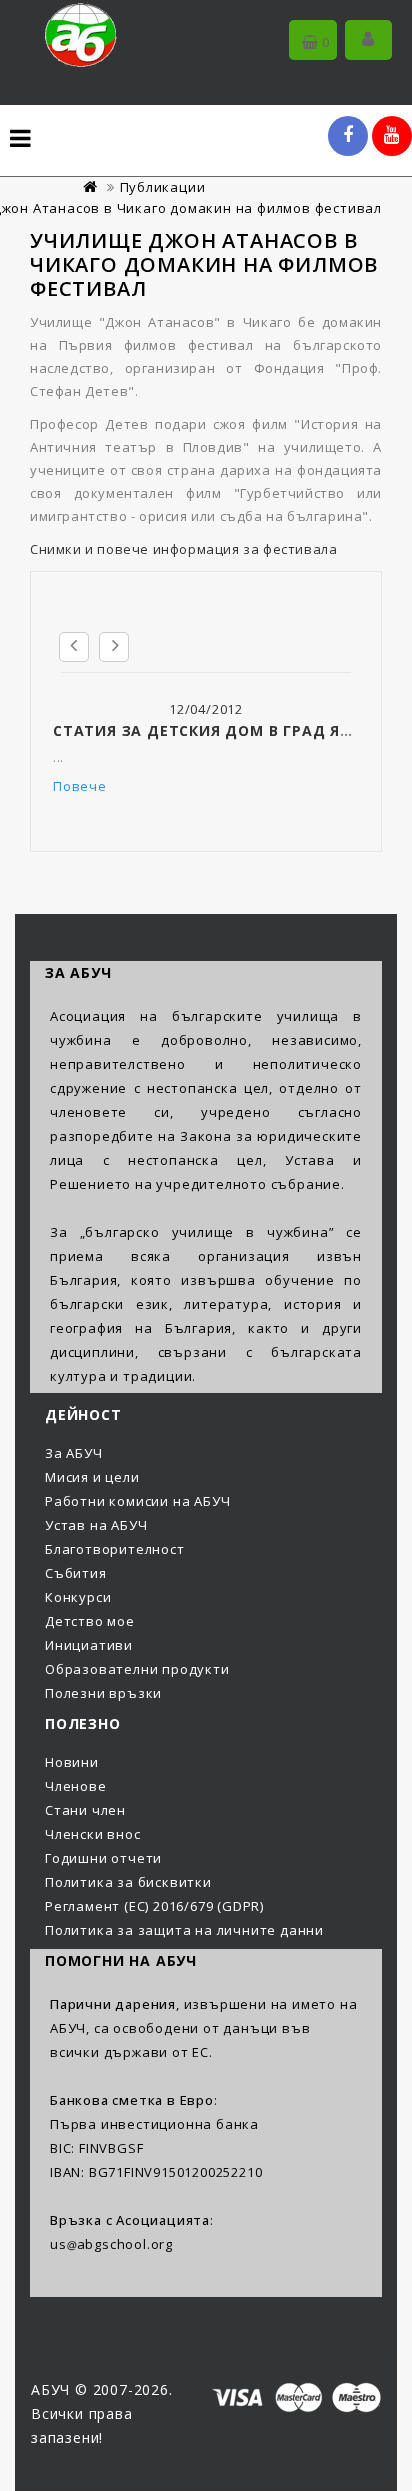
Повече (80, 786)
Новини (72, 1762)
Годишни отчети (103, 1858)
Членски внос (93, 1834)
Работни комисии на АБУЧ (137, 1501)
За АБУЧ (74, 1453)
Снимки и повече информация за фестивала (183, 549)
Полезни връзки (103, 1693)
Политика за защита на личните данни (184, 1930)
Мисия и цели (92, 1477)
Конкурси (78, 1597)
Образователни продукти (137, 1669)
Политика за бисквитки (128, 1882)
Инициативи (89, 1645)
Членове (76, 1786)
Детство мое (90, 1621)
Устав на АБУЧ (96, 1525)
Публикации (163, 187)
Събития (76, 1573)
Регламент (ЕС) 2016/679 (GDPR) (154, 1906)
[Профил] (368, 40)
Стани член (85, 1810)
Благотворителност (115, 1549)
